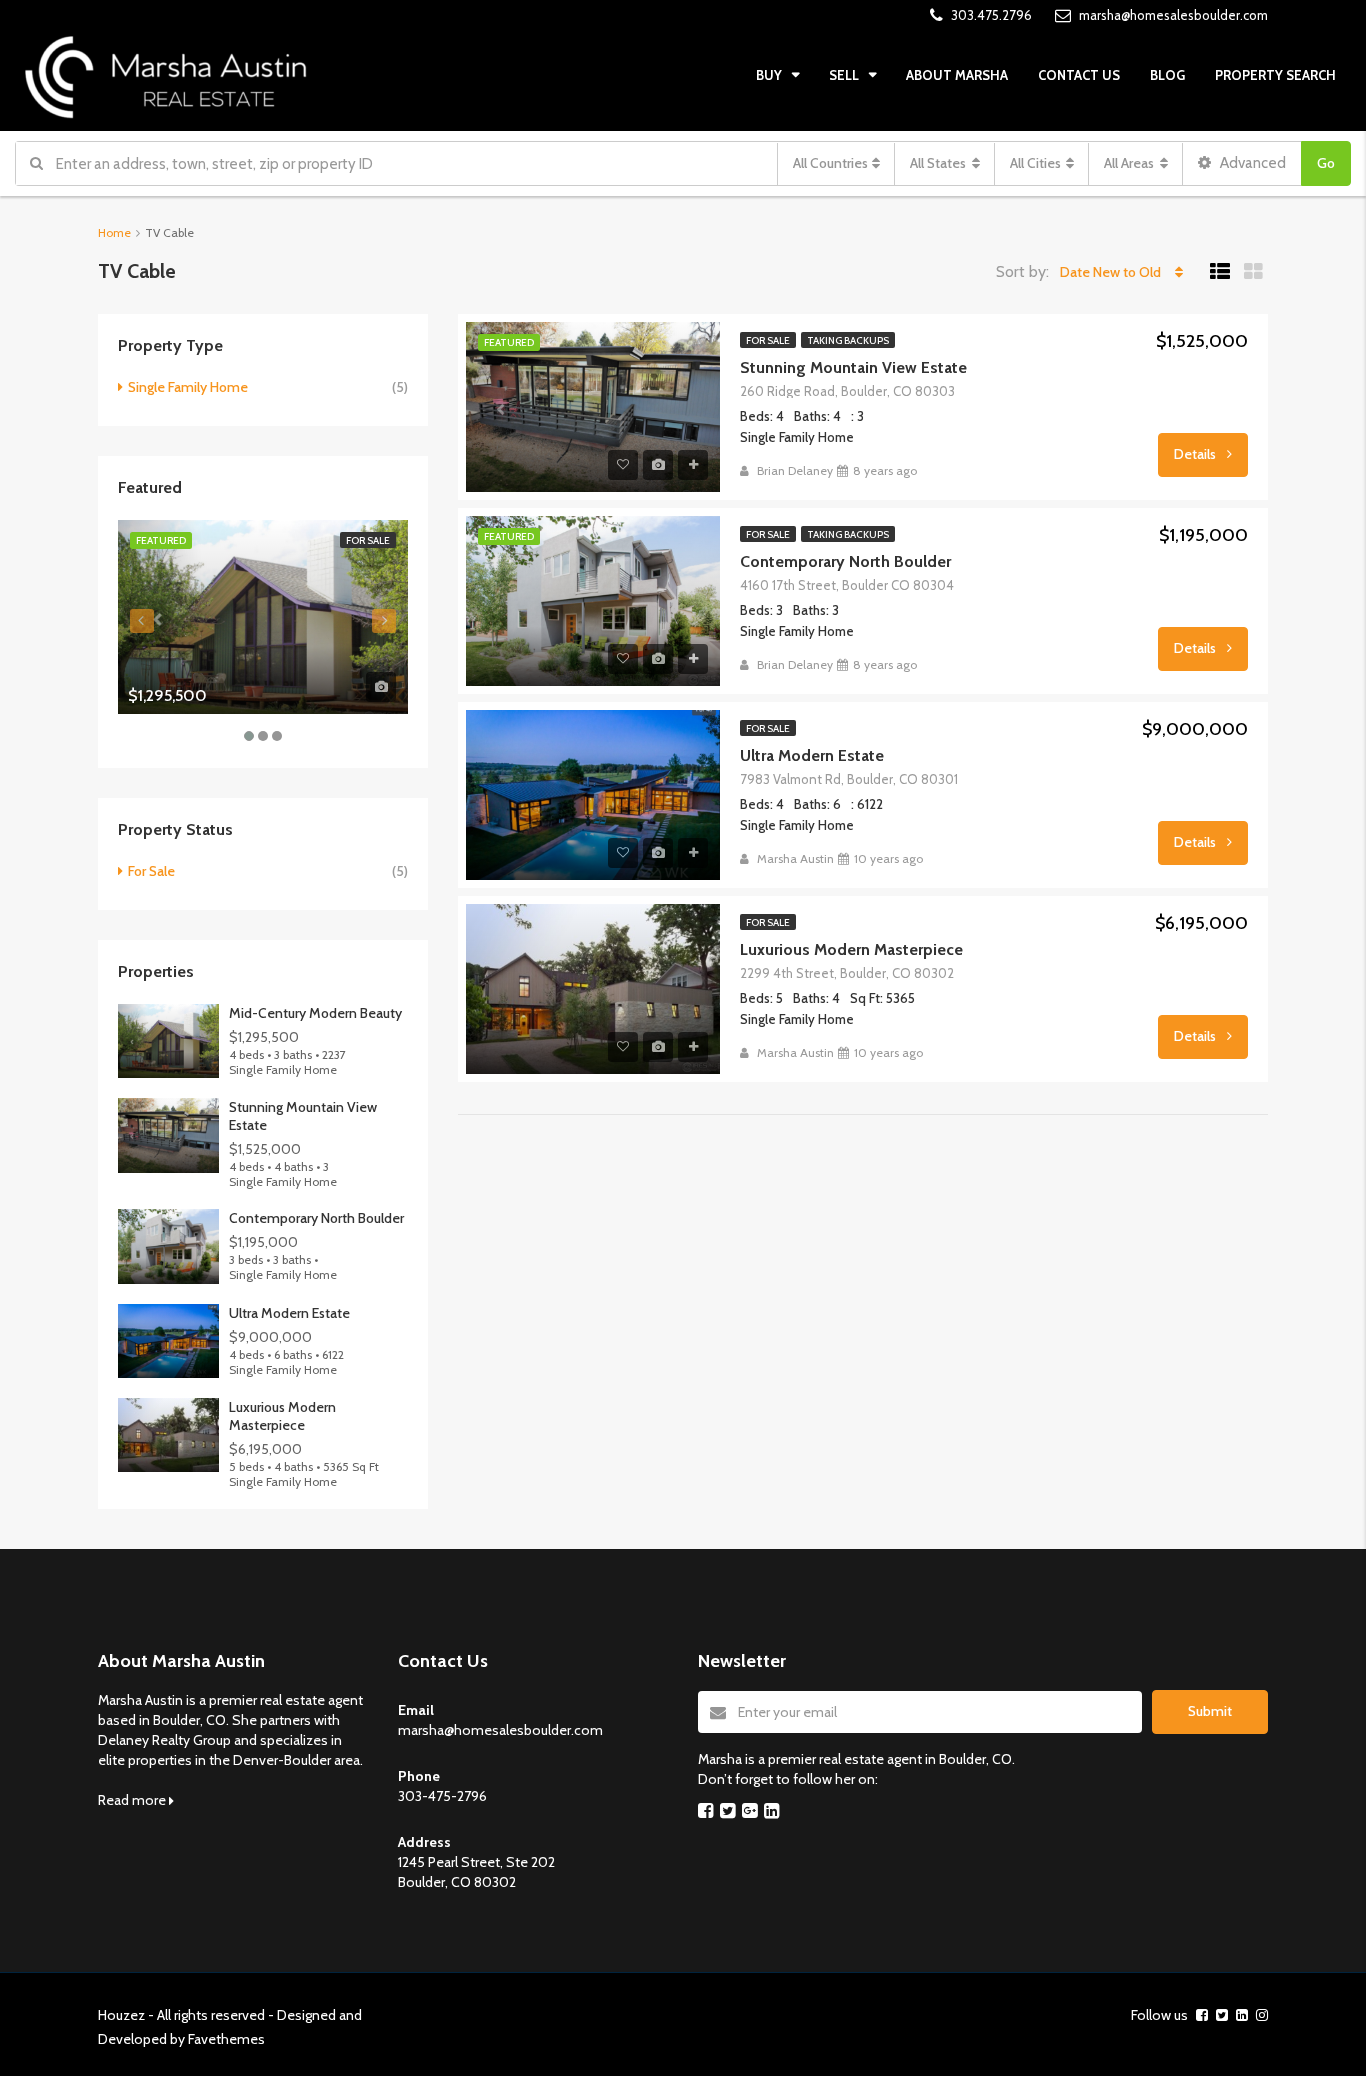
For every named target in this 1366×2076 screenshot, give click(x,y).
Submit (1210, 1711)
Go (1326, 163)
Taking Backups (848, 340)
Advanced (1251, 163)
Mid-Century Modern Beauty (315, 1013)
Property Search (1275, 75)
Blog (1167, 75)
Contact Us (1079, 75)
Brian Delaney (795, 470)
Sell (844, 75)
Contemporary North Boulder (845, 561)
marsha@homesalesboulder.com (500, 1730)
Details (1196, 454)
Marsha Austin (795, 858)
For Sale (768, 340)
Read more (133, 1800)
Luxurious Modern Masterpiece (851, 949)
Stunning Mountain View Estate (853, 367)
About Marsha (957, 75)
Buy (769, 75)
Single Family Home (188, 387)
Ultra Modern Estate (812, 755)
